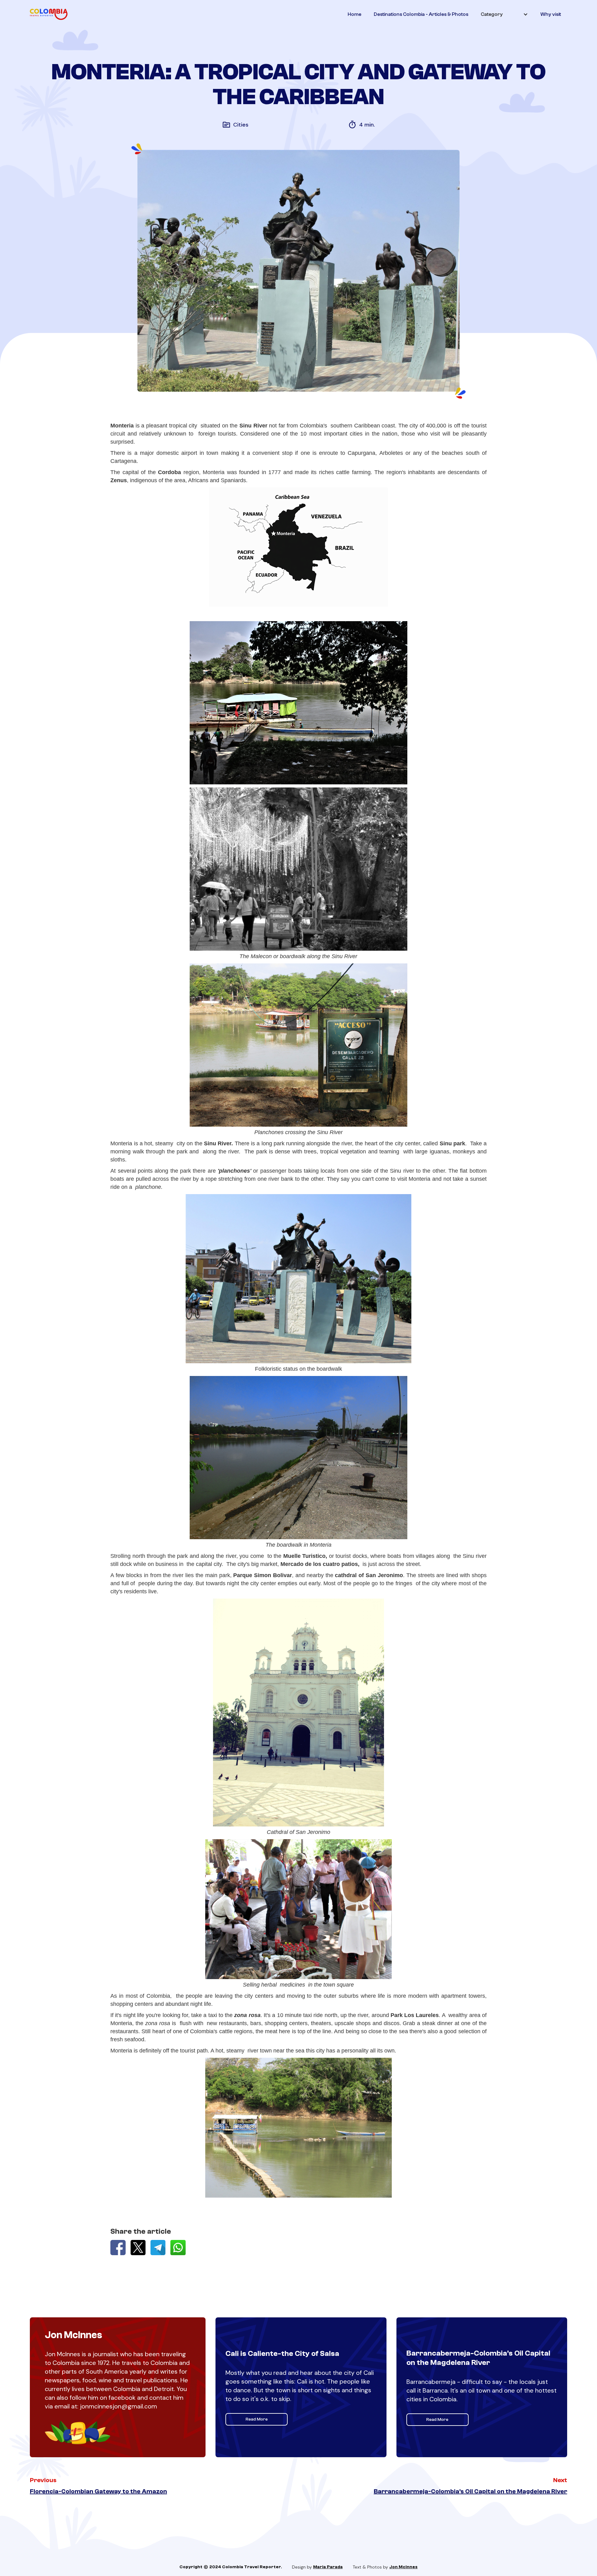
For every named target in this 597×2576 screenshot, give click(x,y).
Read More (257, 2419)
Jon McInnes (403, 2567)
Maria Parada (328, 2567)
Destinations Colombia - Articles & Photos (421, 14)
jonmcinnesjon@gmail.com (118, 2406)
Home (354, 14)
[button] (504, 14)
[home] (49, 14)
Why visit (551, 14)
